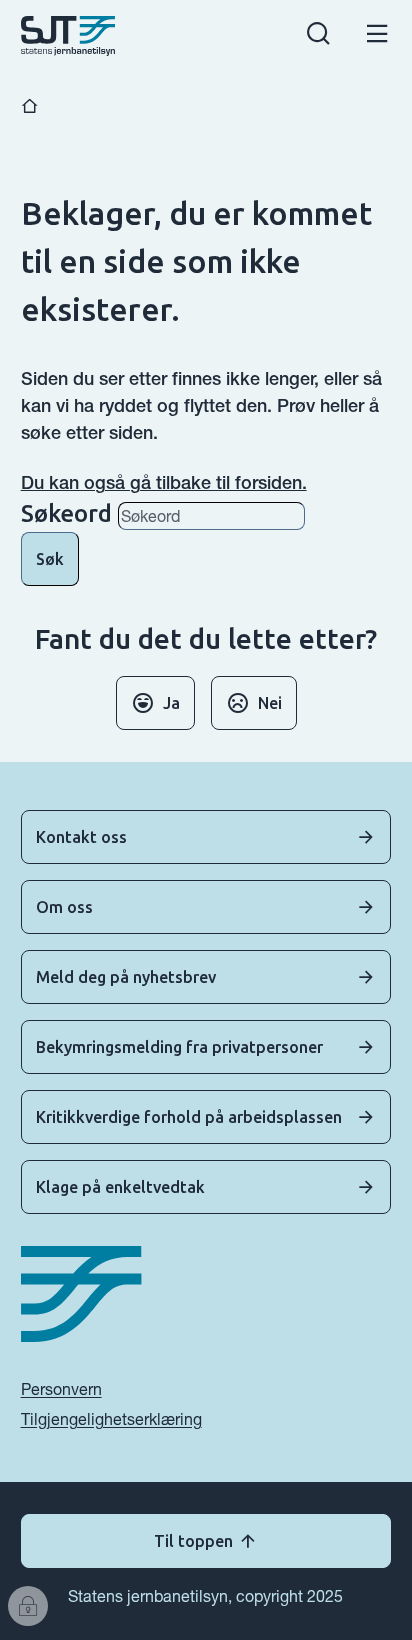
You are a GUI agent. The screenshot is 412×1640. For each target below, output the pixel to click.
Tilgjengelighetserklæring (111, 1419)
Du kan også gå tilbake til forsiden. (164, 482)
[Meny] (377, 36)
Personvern (61, 1389)
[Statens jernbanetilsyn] (68, 36)
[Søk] (318, 36)
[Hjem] (30, 106)
